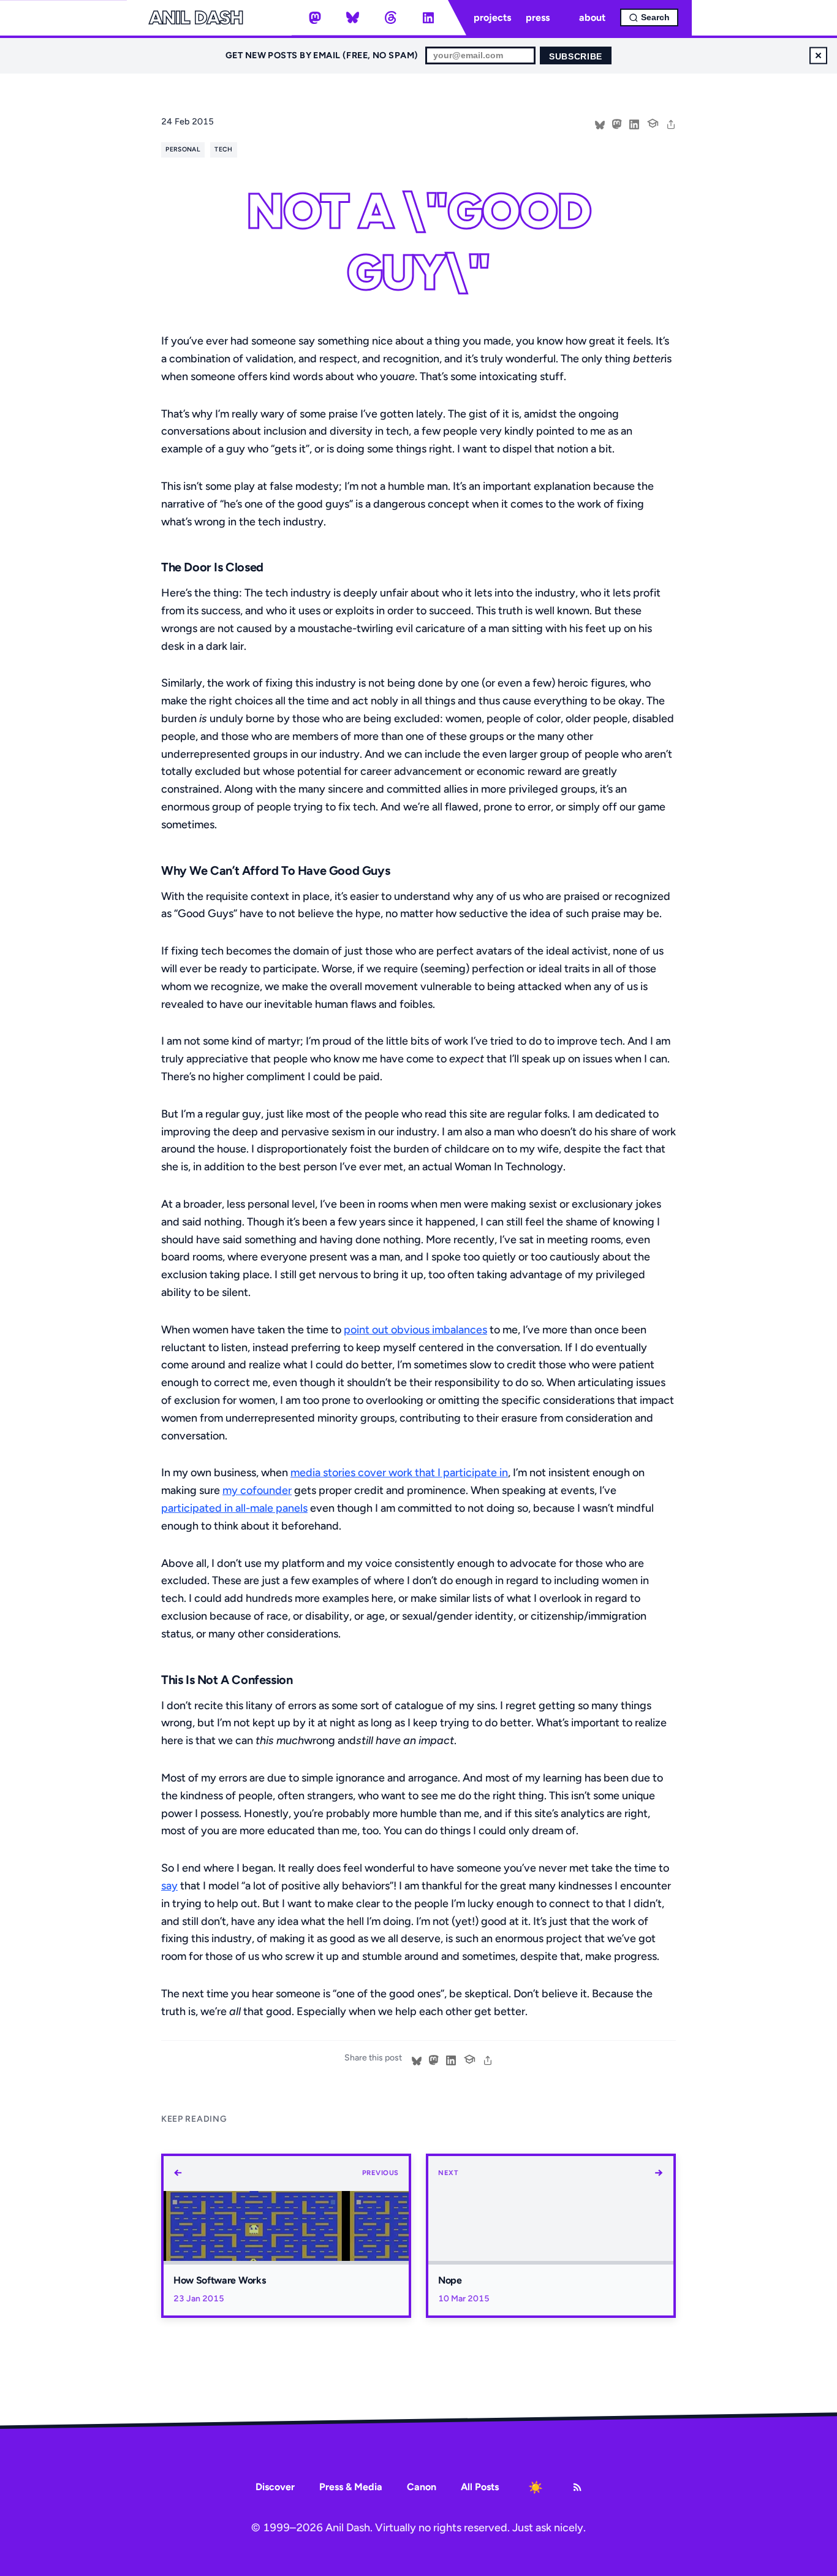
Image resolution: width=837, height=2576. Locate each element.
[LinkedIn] (428, 18)
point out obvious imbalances (415, 1330)
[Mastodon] (315, 18)
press (538, 17)
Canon (422, 2487)
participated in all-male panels (234, 1508)
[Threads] (390, 18)
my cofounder (257, 1490)
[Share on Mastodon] (617, 123)
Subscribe (576, 57)
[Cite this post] (653, 122)
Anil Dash (196, 18)
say (169, 1886)
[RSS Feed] (577, 2487)
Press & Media (351, 2487)
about (592, 17)
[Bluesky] (353, 18)
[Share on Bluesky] (600, 123)
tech (223, 149)
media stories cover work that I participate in (399, 1473)
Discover (275, 2487)
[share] (671, 123)
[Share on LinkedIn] (634, 123)
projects (492, 17)
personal (183, 149)
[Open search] (649, 17)
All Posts (480, 2487)
